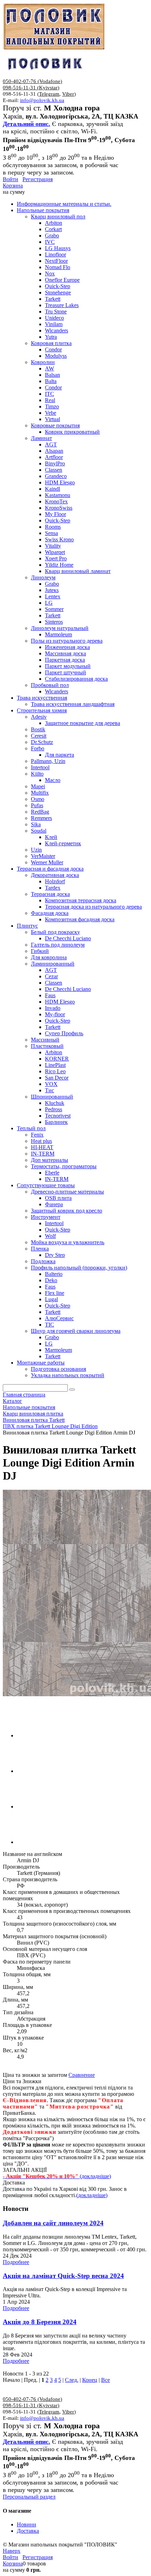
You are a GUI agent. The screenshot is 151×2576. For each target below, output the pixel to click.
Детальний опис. (27, 124)
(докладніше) (92, 2195)
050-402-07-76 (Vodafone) (32, 81)
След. (72, 2380)
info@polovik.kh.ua (42, 100)
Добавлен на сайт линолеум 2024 (53, 2223)
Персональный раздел (29, 2497)
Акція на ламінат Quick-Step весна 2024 (63, 2276)
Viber (68, 94)
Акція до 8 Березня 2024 (40, 2322)
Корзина (13, 186)
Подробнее (16, 2262)
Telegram (49, 94)
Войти (11, 179)
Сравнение (82, 2075)
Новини (27, 2524)
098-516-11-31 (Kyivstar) (31, 88)
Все (106, 2380)
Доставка (28, 2531)
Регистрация (38, 179)
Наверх (12, 2551)
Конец (90, 2380)
